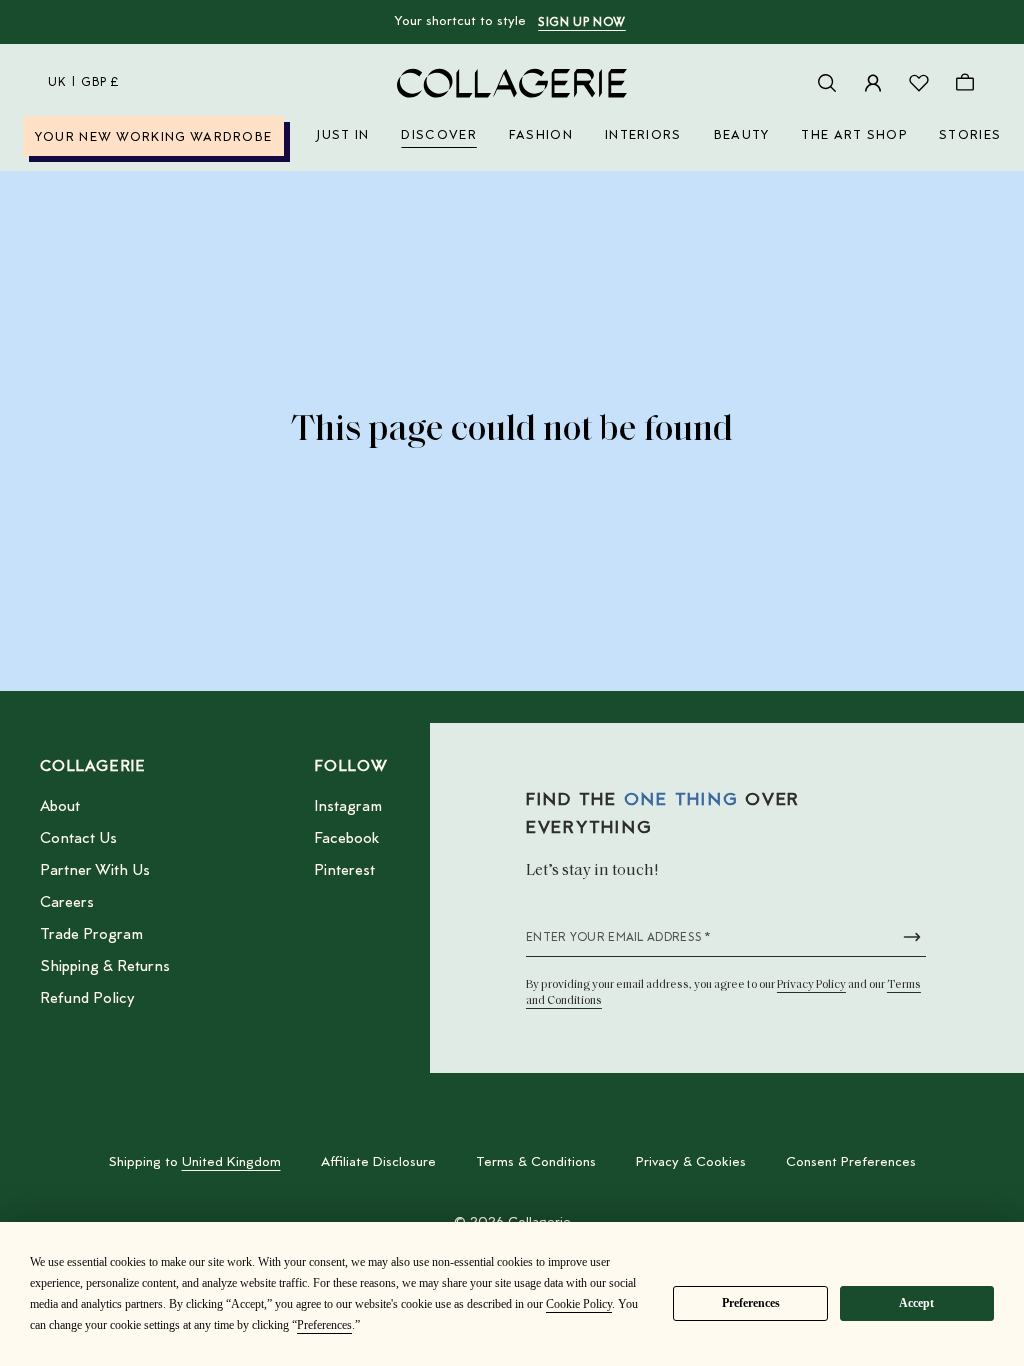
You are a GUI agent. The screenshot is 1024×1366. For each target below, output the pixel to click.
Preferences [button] (324, 1325)
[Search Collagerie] (827, 83)
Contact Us (78, 839)
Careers (67, 903)
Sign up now (582, 23)
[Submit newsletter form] (912, 937)
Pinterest (344, 871)
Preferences (751, 1303)
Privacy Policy (811, 985)
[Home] (512, 83)
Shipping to (195, 1163)
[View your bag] (965, 83)
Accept (916, 1303)
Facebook (346, 839)
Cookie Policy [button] (579, 1304)
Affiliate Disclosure (378, 1163)
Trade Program (91, 935)
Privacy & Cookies (691, 1163)
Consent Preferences (851, 1163)
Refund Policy (87, 999)
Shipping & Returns (105, 967)
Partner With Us (95, 871)
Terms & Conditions (536, 1163)
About (60, 807)
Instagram (348, 807)
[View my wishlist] (919, 83)
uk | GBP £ (84, 83)
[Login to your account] (873, 83)
